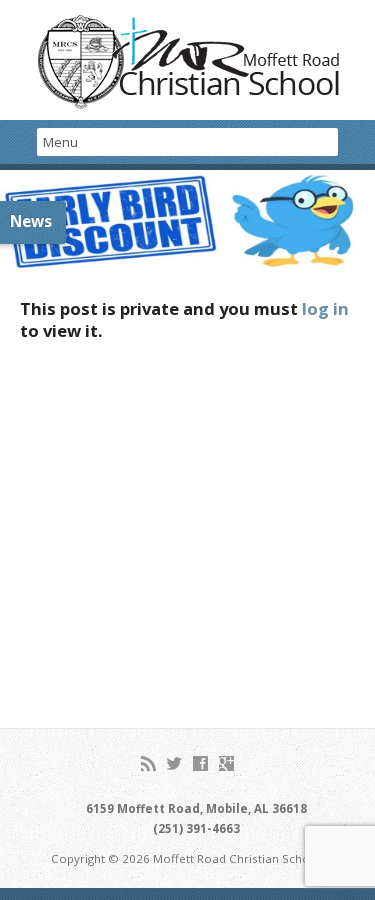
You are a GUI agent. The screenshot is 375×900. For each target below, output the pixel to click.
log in (325, 308)
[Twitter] (174, 763)
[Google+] (226, 763)
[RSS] (148, 763)
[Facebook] (200, 763)
